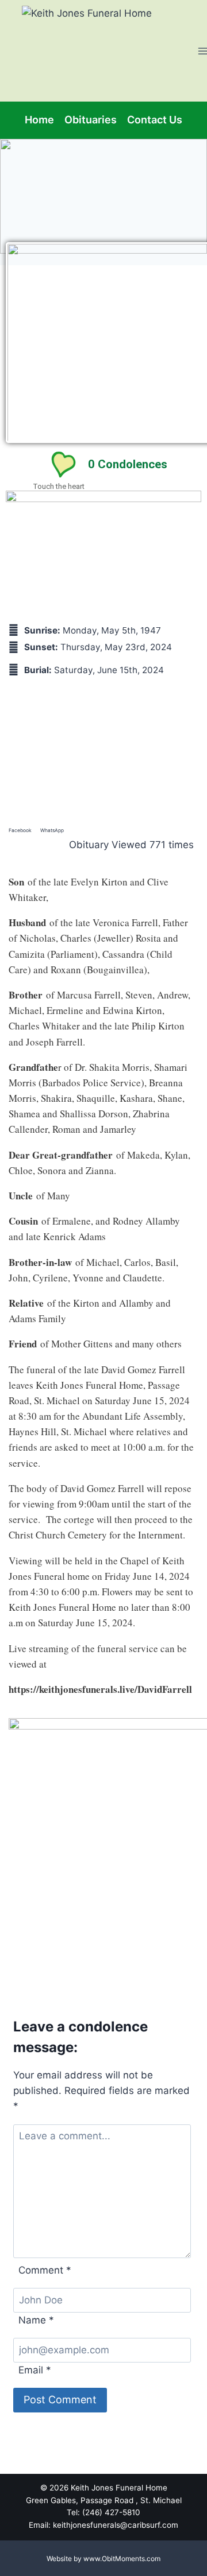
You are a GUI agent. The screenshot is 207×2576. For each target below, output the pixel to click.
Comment (45, 2270)
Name (36, 2320)
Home (39, 120)
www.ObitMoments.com (122, 2558)
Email (35, 2370)
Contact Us (155, 120)
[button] (20, 828)
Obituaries (91, 120)
